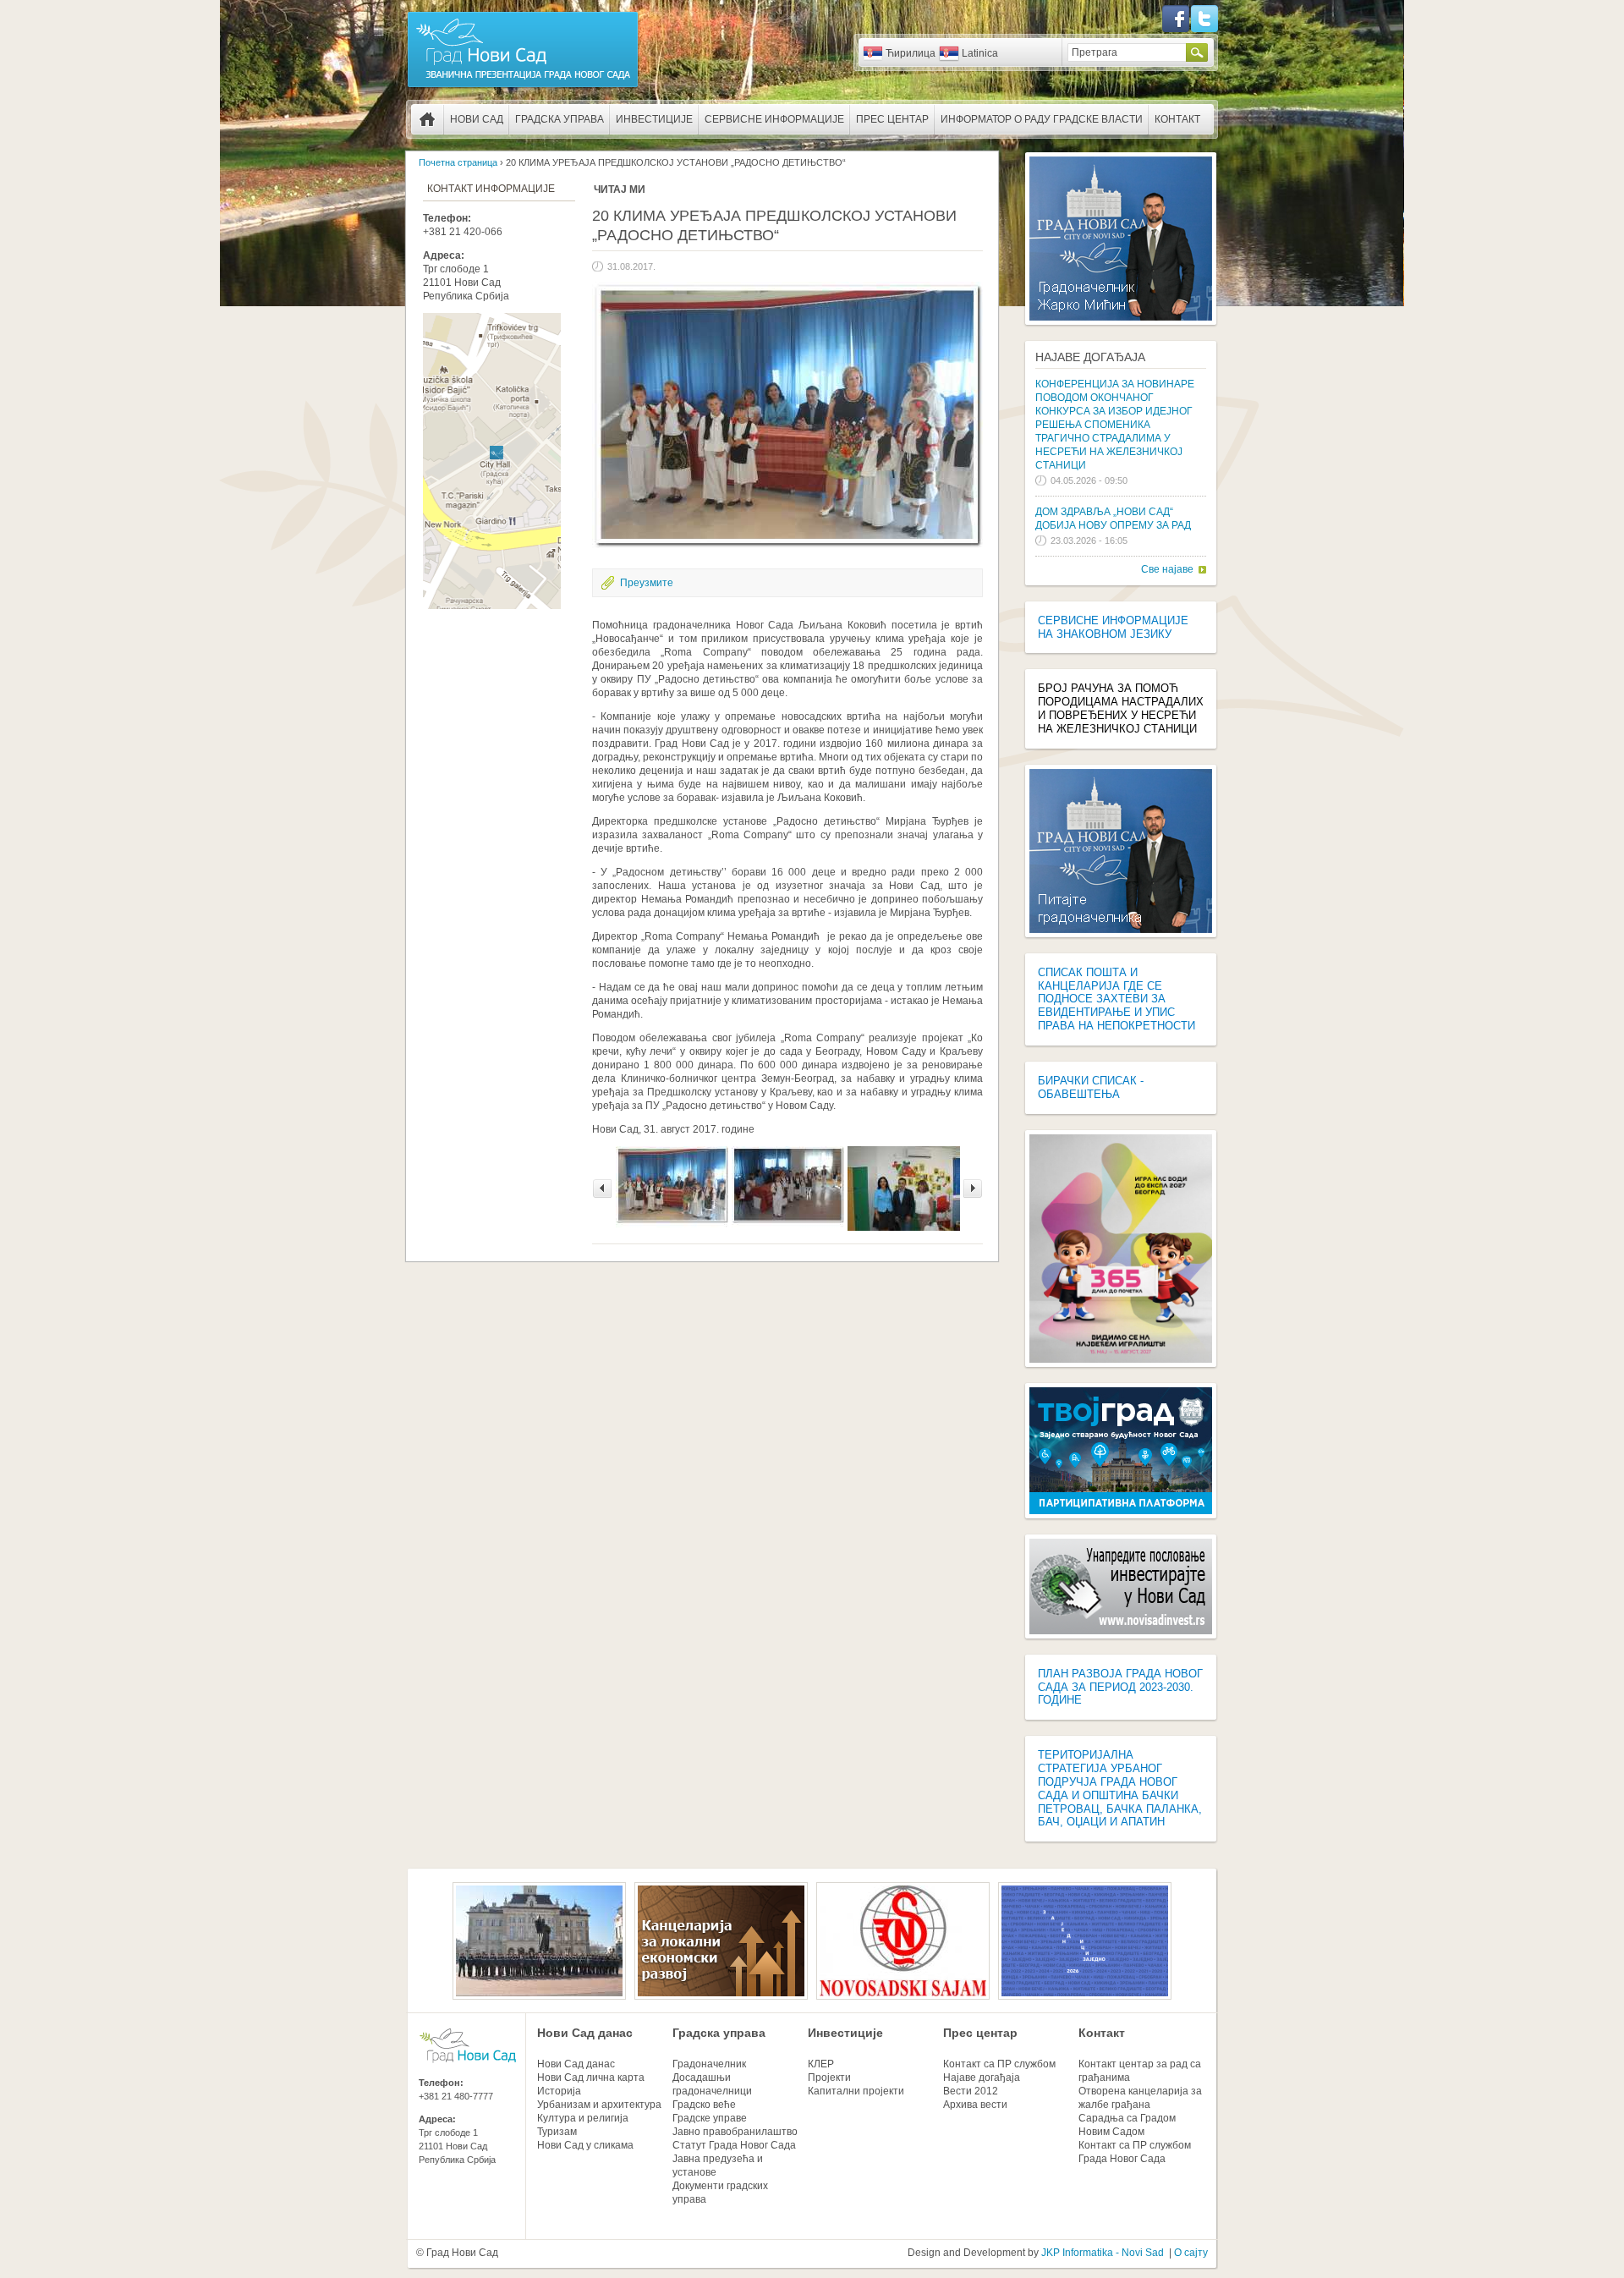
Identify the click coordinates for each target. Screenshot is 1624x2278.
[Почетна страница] (523, 86)
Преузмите (647, 583)
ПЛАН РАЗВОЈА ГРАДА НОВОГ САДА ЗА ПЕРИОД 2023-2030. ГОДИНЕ (1120, 1687)
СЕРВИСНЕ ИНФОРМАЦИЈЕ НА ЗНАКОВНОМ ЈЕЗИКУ (1113, 627)
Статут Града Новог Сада (734, 2145)
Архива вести (975, 2105)
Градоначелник (709, 2064)
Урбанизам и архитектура (599, 2105)
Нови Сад (477, 119)
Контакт (1177, 119)
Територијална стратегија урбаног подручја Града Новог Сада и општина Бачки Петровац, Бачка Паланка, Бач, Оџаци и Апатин (1120, 1788)
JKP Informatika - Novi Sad (1103, 2253)
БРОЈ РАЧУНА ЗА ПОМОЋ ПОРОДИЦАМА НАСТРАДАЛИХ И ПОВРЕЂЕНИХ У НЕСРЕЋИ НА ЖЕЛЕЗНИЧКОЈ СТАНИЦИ (1121, 708)
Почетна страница (427, 119)
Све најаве (1167, 569)
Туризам (557, 2132)
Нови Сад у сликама (585, 2145)
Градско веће (704, 2105)
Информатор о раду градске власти (1042, 119)
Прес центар (892, 119)
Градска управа (560, 119)
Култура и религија (583, 2118)
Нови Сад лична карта (591, 2078)
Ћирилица (911, 53)
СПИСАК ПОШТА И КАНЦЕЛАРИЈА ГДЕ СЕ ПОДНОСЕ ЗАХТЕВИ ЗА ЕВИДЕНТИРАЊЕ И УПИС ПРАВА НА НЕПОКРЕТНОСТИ (1116, 999)
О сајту (1191, 2253)
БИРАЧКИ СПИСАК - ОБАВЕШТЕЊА (1091, 1087)
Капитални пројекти (856, 2091)
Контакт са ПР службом (999, 2064)
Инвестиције (654, 119)
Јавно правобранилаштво (735, 2132)
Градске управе (710, 2118)
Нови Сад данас (585, 2033)
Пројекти (829, 2078)
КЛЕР (821, 2064)
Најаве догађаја (1090, 357)
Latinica (980, 53)
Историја (559, 2091)
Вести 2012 (971, 2091)
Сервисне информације (774, 119)
